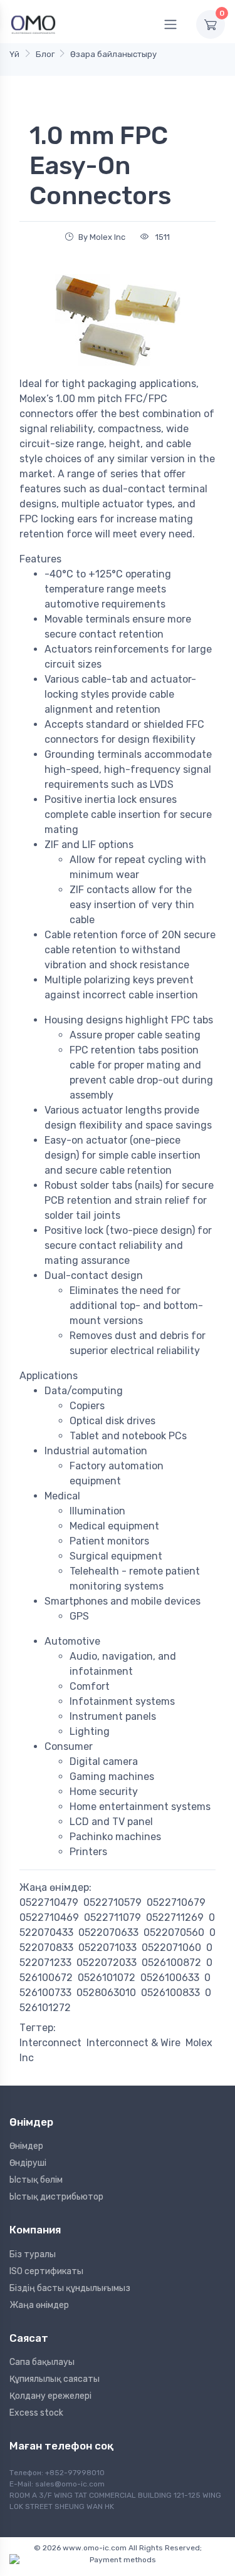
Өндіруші (28, 2163)
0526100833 (170, 1993)
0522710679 (176, 1902)
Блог (45, 54)
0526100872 (171, 1963)
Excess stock (36, 2413)
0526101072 (107, 1978)
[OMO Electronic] (33, 24)
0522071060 (171, 1948)
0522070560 (174, 1932)
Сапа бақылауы (42, 2362)
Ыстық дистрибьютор (56, 2197)
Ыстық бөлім (36, 2180)
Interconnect (50, 2043)
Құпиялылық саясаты (55, 2379)
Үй (14, 54)
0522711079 (112, 1917)
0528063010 (106, 1993)
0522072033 (107, 1963)
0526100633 (170, 1978)
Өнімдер (26, 2146)
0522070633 (108, 1932)
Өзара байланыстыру (113, 54)
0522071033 (107, 1948)
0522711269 (175, 1917)
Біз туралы (33, 2254)
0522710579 (112, 1902)
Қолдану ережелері (50, 2396)
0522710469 (49, 1917)
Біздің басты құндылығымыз (70, 2288)
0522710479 (49, 1902)
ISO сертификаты (46, 2271)
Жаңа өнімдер (39, 2305)
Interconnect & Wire (133, 2043)
